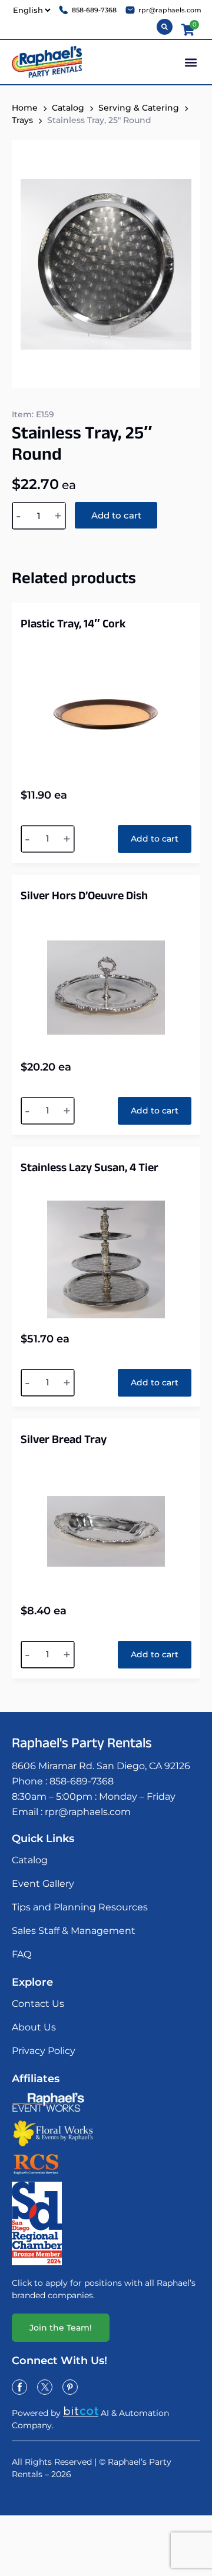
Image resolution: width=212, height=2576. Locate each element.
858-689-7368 (82, 1781)
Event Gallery (43, 1884)
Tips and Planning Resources (80, 1907)
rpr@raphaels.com (88, 1812)
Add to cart (116, 515)
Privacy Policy (44, 2051)
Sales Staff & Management (74, 1931)
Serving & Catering (139, 108)
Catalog (68, 108)
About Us (34, 2027)
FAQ (21, 1954)
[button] (191, 62)
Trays (22, 120)
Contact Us (38, 2004)
